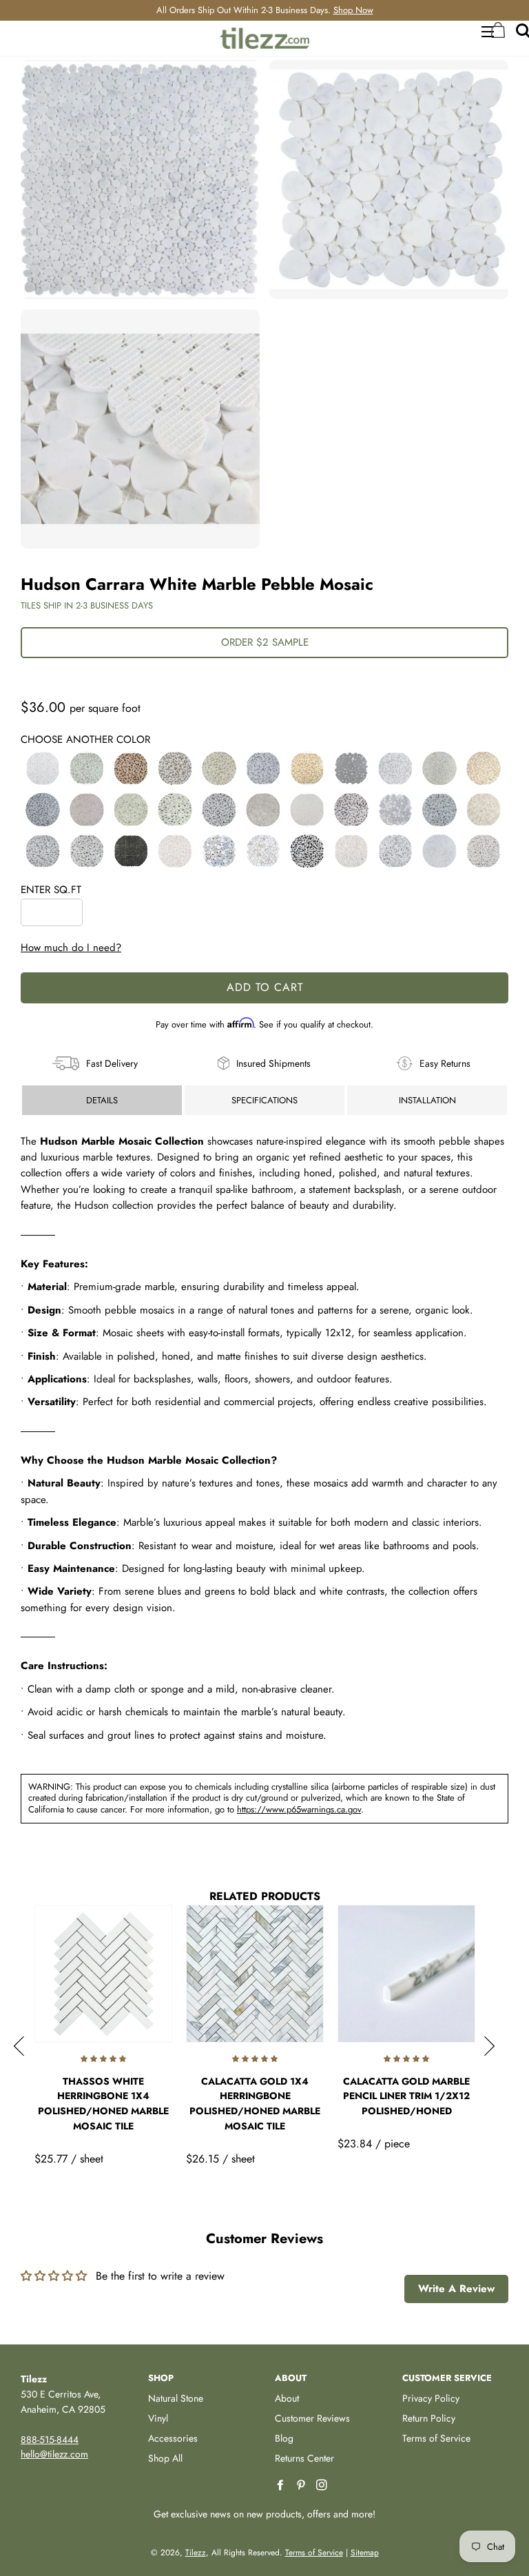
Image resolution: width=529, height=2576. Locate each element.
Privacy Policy (431, 2398)
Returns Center (304, 2458)
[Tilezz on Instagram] (323, 2485)
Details (102, 1100)
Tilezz (196, 2553)
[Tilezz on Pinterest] (302, 2485)
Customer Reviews (312, 2418)
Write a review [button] (456, 2289)
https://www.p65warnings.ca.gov (299, 1809)
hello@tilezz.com (54, 2454)
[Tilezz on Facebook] (282, 2485)
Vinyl (158, 2418)
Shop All (165, 2458)
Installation (427, 1100)
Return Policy (429, 2418)
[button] (43, 768)
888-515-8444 (50, 2440)
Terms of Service (436, 2438)
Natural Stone (176, 2398)
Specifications (264, 1100)
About (287, 2398)
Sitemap (365, 2553)
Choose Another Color (85, 739)
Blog (284, 2438)
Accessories (173, 2438)
